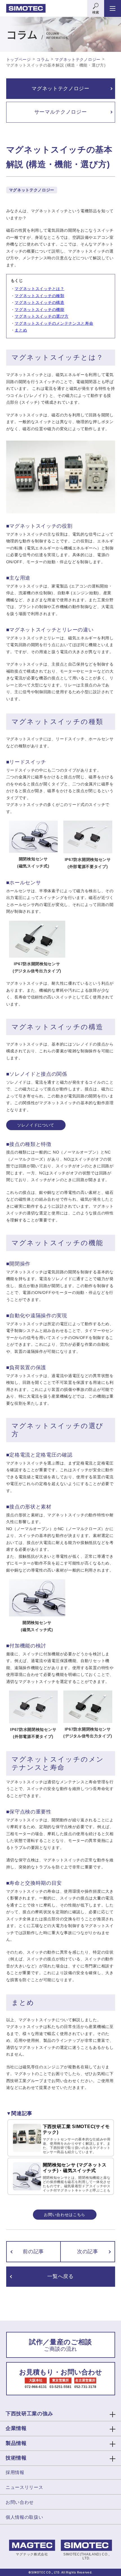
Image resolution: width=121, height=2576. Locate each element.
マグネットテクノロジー (60, 89)
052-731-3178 (85, 2387)
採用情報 (15, 2472)
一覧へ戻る (60, 2276)
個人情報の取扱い (24, 2517)
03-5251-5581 (60, 2387)
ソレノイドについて (36, 1125)
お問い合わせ (20, 2502)
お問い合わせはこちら (65, 2215)
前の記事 (33, 2252)
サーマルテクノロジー (61, 112)
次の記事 (88, 2252)
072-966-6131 (36, 2387)
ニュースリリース (24, 2487)
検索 (96, 12)
